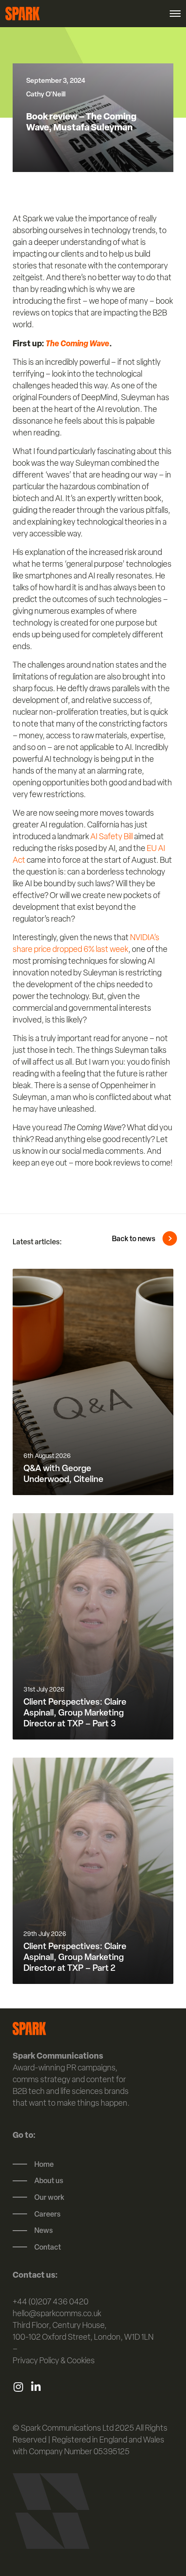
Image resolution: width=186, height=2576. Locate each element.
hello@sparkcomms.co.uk (57, 2313)
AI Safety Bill (112, 836)
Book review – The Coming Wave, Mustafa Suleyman (81, 122)
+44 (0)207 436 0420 (51, 2301)
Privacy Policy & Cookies (54, 2360)
